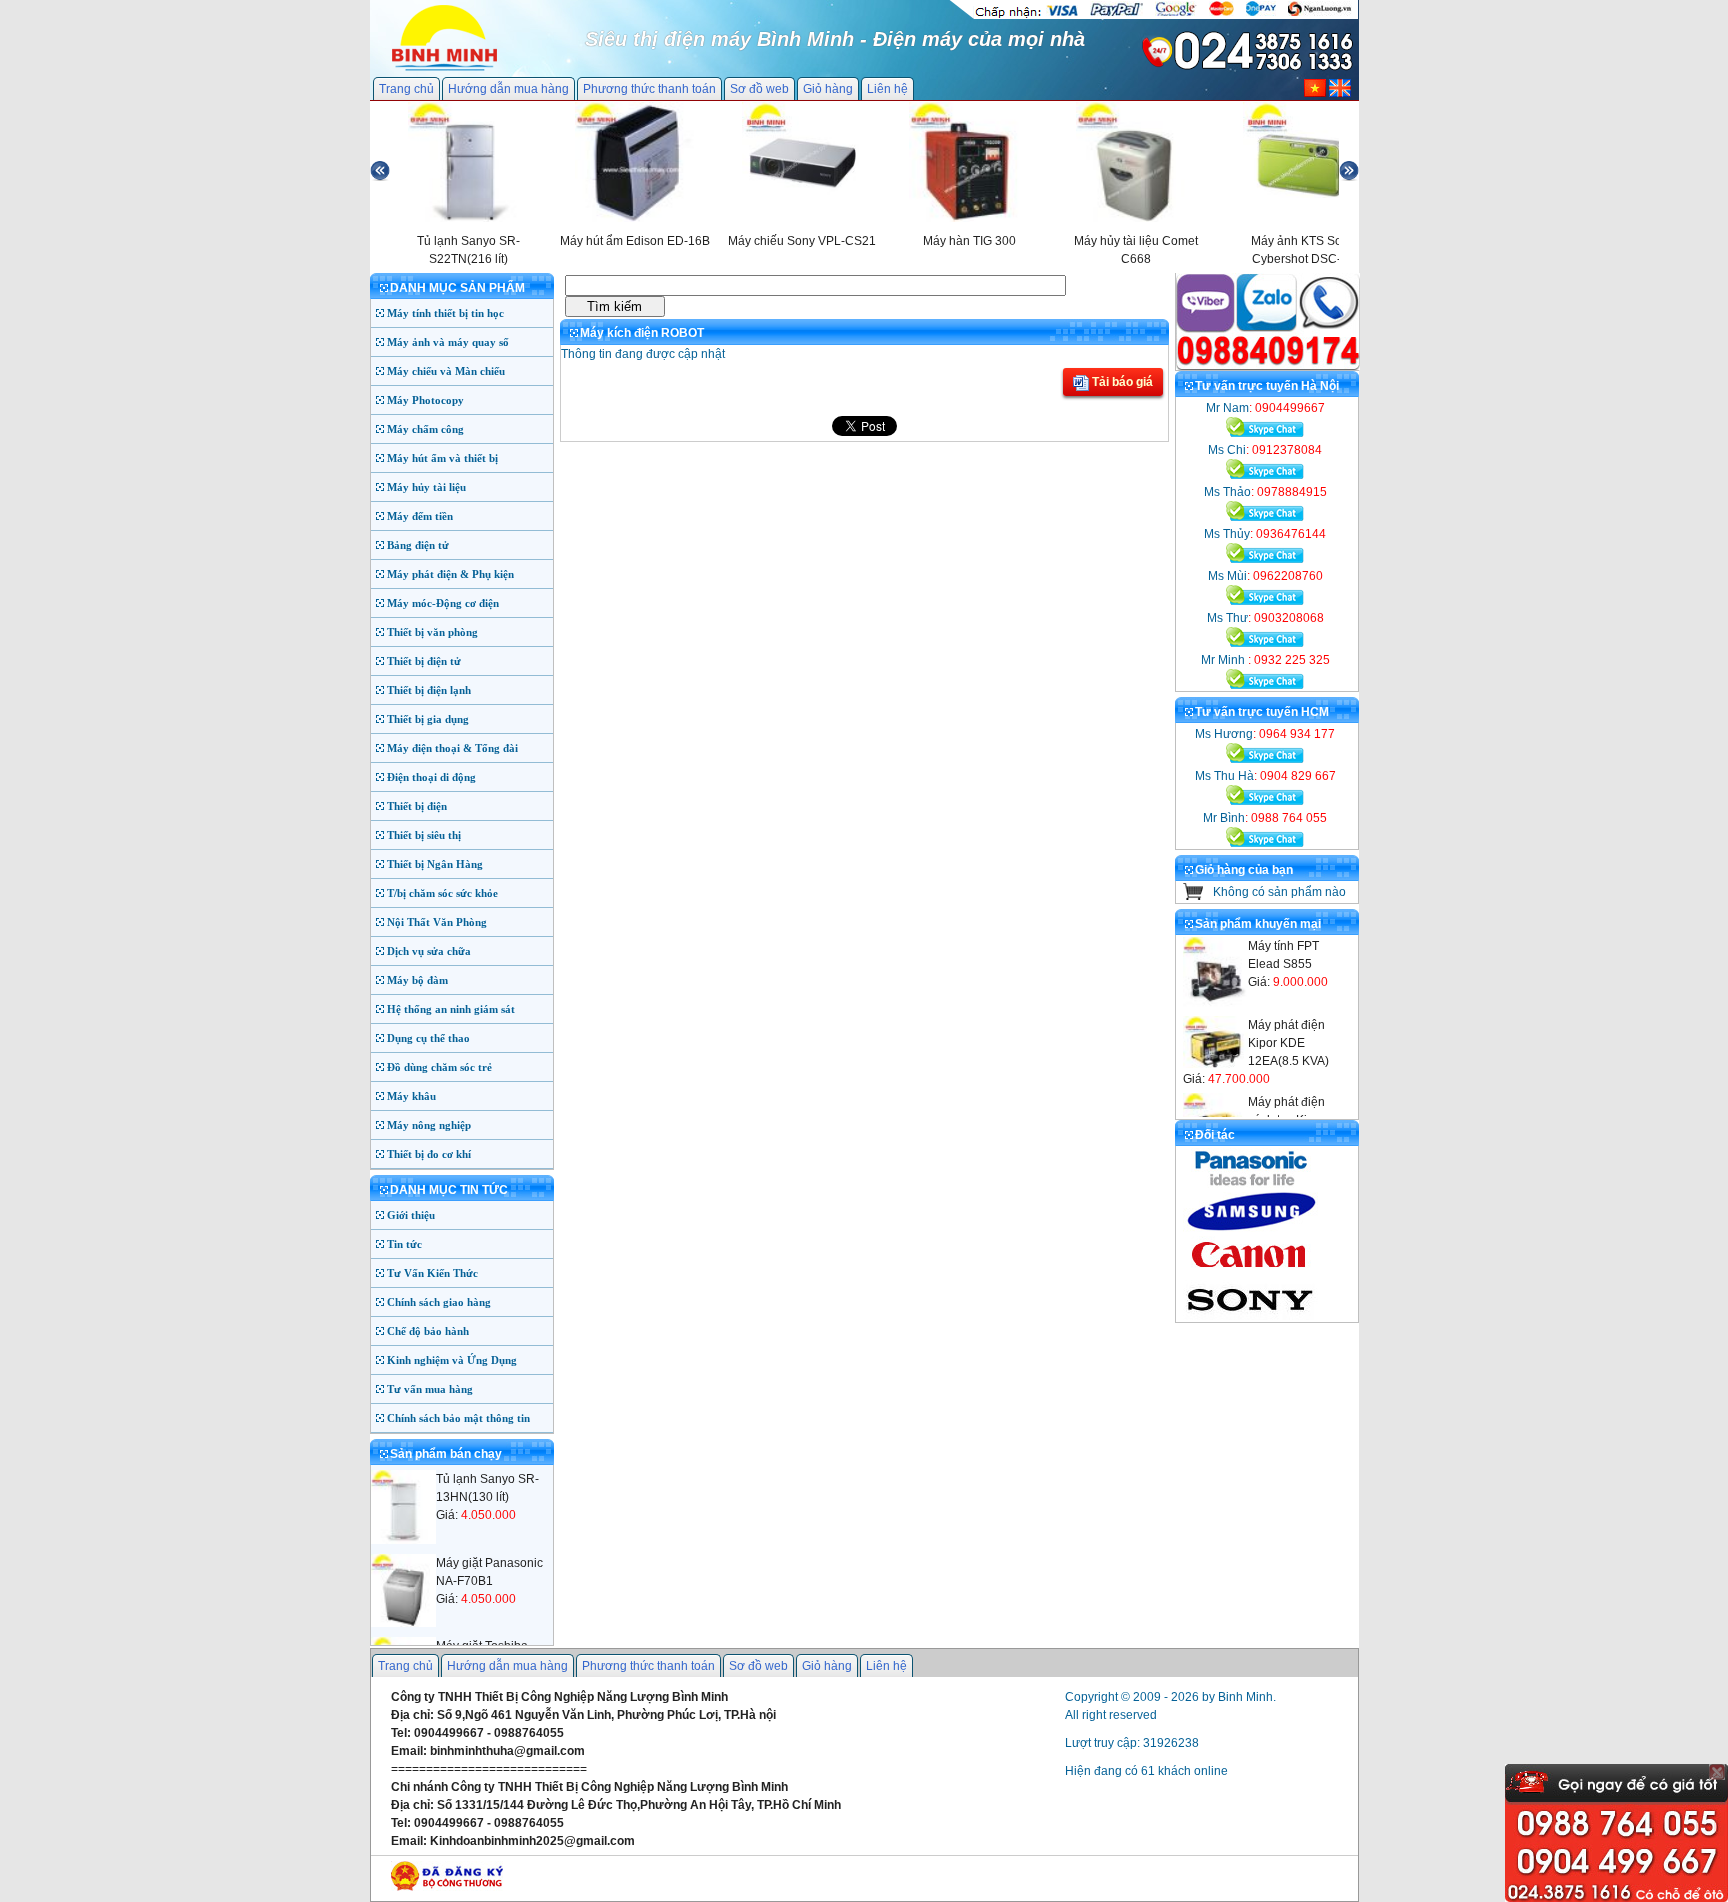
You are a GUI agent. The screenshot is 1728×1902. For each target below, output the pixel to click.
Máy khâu (411, 1096)
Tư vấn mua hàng (430, 1389)
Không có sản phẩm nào (1279, 892)
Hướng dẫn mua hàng (508, 89)
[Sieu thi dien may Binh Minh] (444, 69)
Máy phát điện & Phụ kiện (450, 574)
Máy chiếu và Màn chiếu (446, 371)
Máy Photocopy (425, 400)
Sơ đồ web (759, 89)
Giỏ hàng (828, 89)
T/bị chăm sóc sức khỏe (442, 893)
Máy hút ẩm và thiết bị (442, 458)
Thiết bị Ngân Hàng (435, 864)
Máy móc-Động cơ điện (443, 603)
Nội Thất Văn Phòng (437, 922)
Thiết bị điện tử (424, 661)
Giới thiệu (411, 1215)
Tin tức (404, 1244)
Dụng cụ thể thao (428, 1038)
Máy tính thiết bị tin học (445, 313)
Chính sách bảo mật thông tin (458, 1418)
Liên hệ (887, 89)
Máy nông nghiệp (429, 1125)
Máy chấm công (425, 429)
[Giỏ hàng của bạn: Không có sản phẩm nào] (1193, 896)
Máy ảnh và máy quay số (448, 342)
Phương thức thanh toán (649, 89)
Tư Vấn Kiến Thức (432, 1273)
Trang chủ (406, 89)
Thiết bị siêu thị (424, 835)
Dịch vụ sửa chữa (429, 951)
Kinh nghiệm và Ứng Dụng (452, 1360)
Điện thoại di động (431, 777)
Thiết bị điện (417, 806)
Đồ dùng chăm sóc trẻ (439, 1067)
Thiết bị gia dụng (428, 719)
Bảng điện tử (418, 545)
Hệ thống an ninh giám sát (451, 1009)
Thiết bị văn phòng (432, 632)
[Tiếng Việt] (1315, 93)
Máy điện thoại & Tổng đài (452, 748)
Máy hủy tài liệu (426, 487)
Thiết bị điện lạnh (429, 690)
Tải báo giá (1121, 382)
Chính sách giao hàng (439, 1302)
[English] (1340, 93)
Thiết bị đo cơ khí (429, 1154)
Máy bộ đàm (417, 980)
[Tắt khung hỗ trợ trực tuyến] (1717, 1772)
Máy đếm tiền (420, 516)
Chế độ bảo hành (428, 1331)
